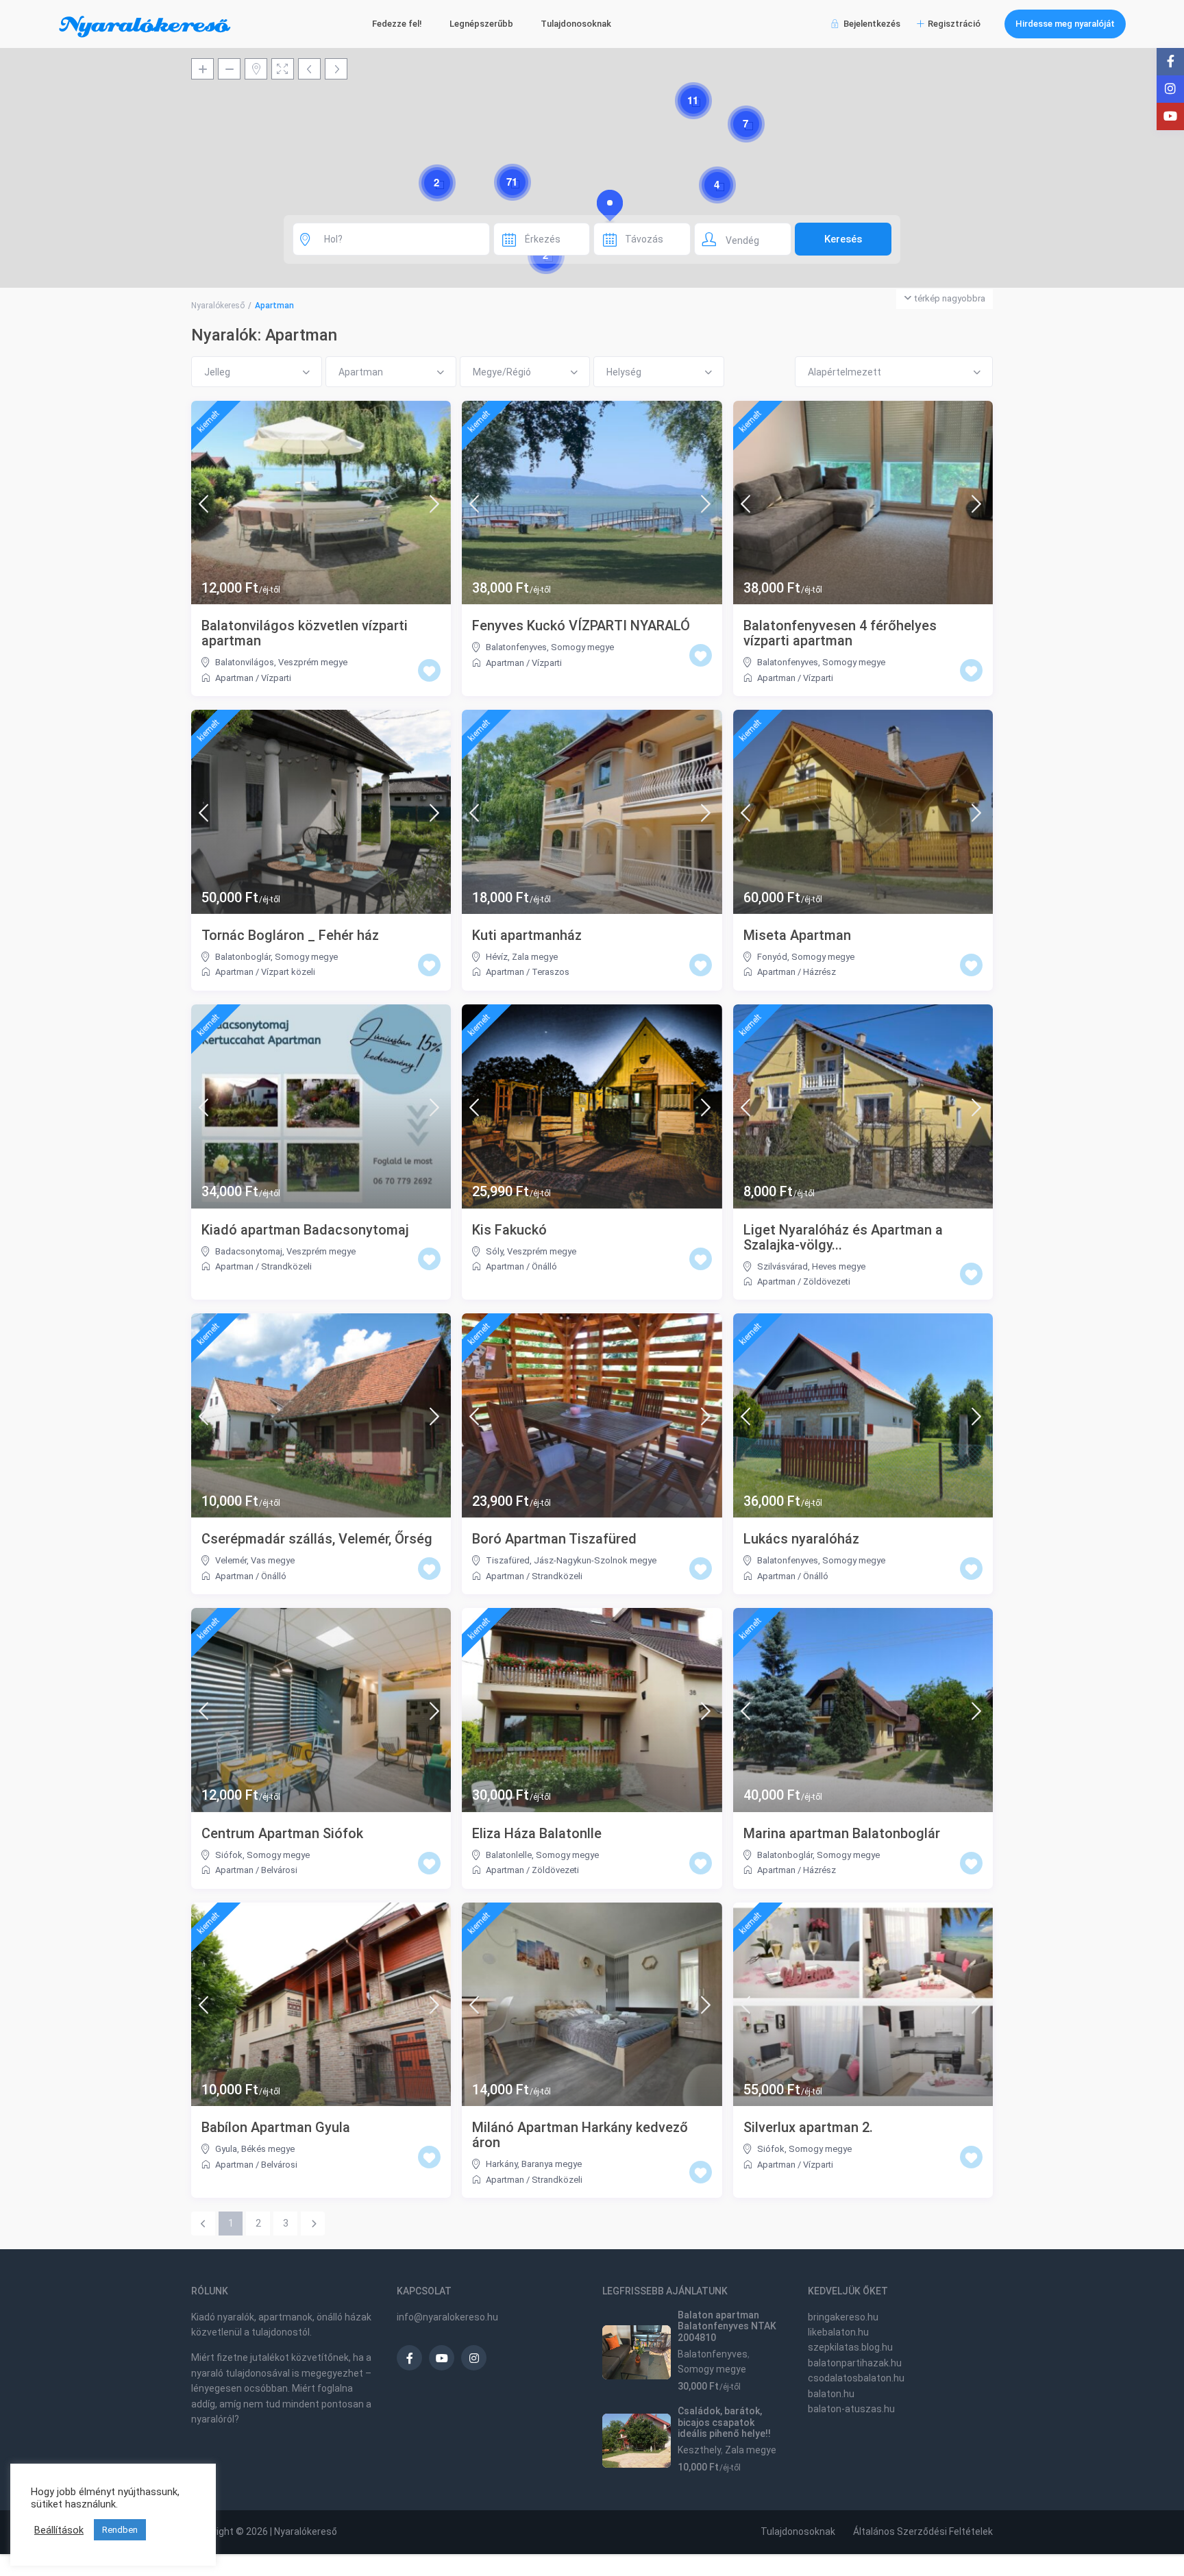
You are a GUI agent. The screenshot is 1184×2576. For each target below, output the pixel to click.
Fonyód (772, 957)
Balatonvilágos (245, 662)
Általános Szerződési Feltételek (923, 2531)
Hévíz (497, 957)
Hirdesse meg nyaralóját (1065, 24)
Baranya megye (552, 2164)
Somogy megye (582, 647)
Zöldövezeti (827, 1281)
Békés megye (268, 2149)
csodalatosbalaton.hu (856, 2378)
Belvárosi (279, 1870)
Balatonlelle (509, 1855)
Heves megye (839, 1266)
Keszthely (699, 2450)
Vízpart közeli (288, 972)
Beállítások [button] (59, 2530)
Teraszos (551, 972)
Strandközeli (286, 1266)
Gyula (226, 2149)
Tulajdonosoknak (576, 24)
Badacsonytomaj (249, 1251)
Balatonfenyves (516, 647)
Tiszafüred (508, 1560)
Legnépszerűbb (481, 24)
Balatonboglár (243, 957)
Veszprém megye (313, 662)
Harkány (502, 2164)
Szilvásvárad (782, 1266)
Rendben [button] (120, 2530)
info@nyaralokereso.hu (447, 2317)
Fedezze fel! (397, 24)
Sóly (494, 1251)
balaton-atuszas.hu (851, 2409)
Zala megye (535, 957)
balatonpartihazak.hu (855, 2363)
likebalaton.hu (838, 2332)
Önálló (544, 1266)
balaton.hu (831, 2394)
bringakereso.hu (843, 2317)
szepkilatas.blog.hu (850, 2347)
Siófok (229, 1855)
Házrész (819, 972)
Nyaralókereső (218, 306)
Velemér (231, 1560)
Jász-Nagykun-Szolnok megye (595, 1560)
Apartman (234, 678)
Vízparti (276, 678)
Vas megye (273, 1560)
